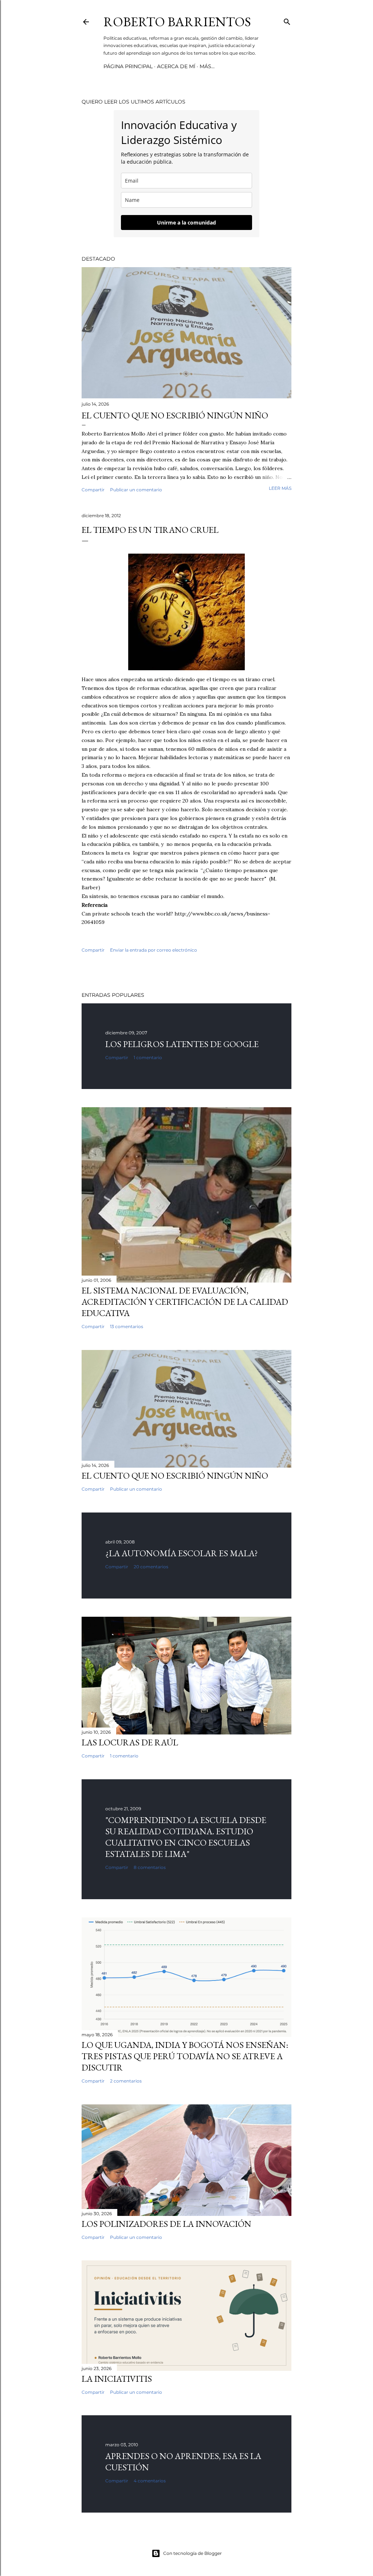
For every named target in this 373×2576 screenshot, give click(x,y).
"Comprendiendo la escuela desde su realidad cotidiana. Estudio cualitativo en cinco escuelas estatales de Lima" (186, 1837)
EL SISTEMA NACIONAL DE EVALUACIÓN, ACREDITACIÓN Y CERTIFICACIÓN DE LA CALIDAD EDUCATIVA (185, 1302)
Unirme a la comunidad (186, 223)
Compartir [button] (93, 490)
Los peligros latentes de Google (182, 1044)
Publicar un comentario (136, 490)
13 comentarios (127, 1326)
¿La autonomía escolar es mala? (182, 1553)
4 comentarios (150, 2481)
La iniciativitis (117, 2379)
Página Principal (128, 66)
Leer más (280, 488)
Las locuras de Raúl (130, 1742)
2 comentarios (126, 2081)
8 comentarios (150, 1867)
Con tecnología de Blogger (193, 2553)
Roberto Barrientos (177, 22)
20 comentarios (151, 1567)
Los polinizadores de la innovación (166, 2224)
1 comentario (148, 1057)
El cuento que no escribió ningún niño (175, 415)
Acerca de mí (176, 66)
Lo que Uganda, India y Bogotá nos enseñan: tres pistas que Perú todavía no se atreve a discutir (185, 2056)
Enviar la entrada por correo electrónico (154, 950)
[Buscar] (287, 20)
